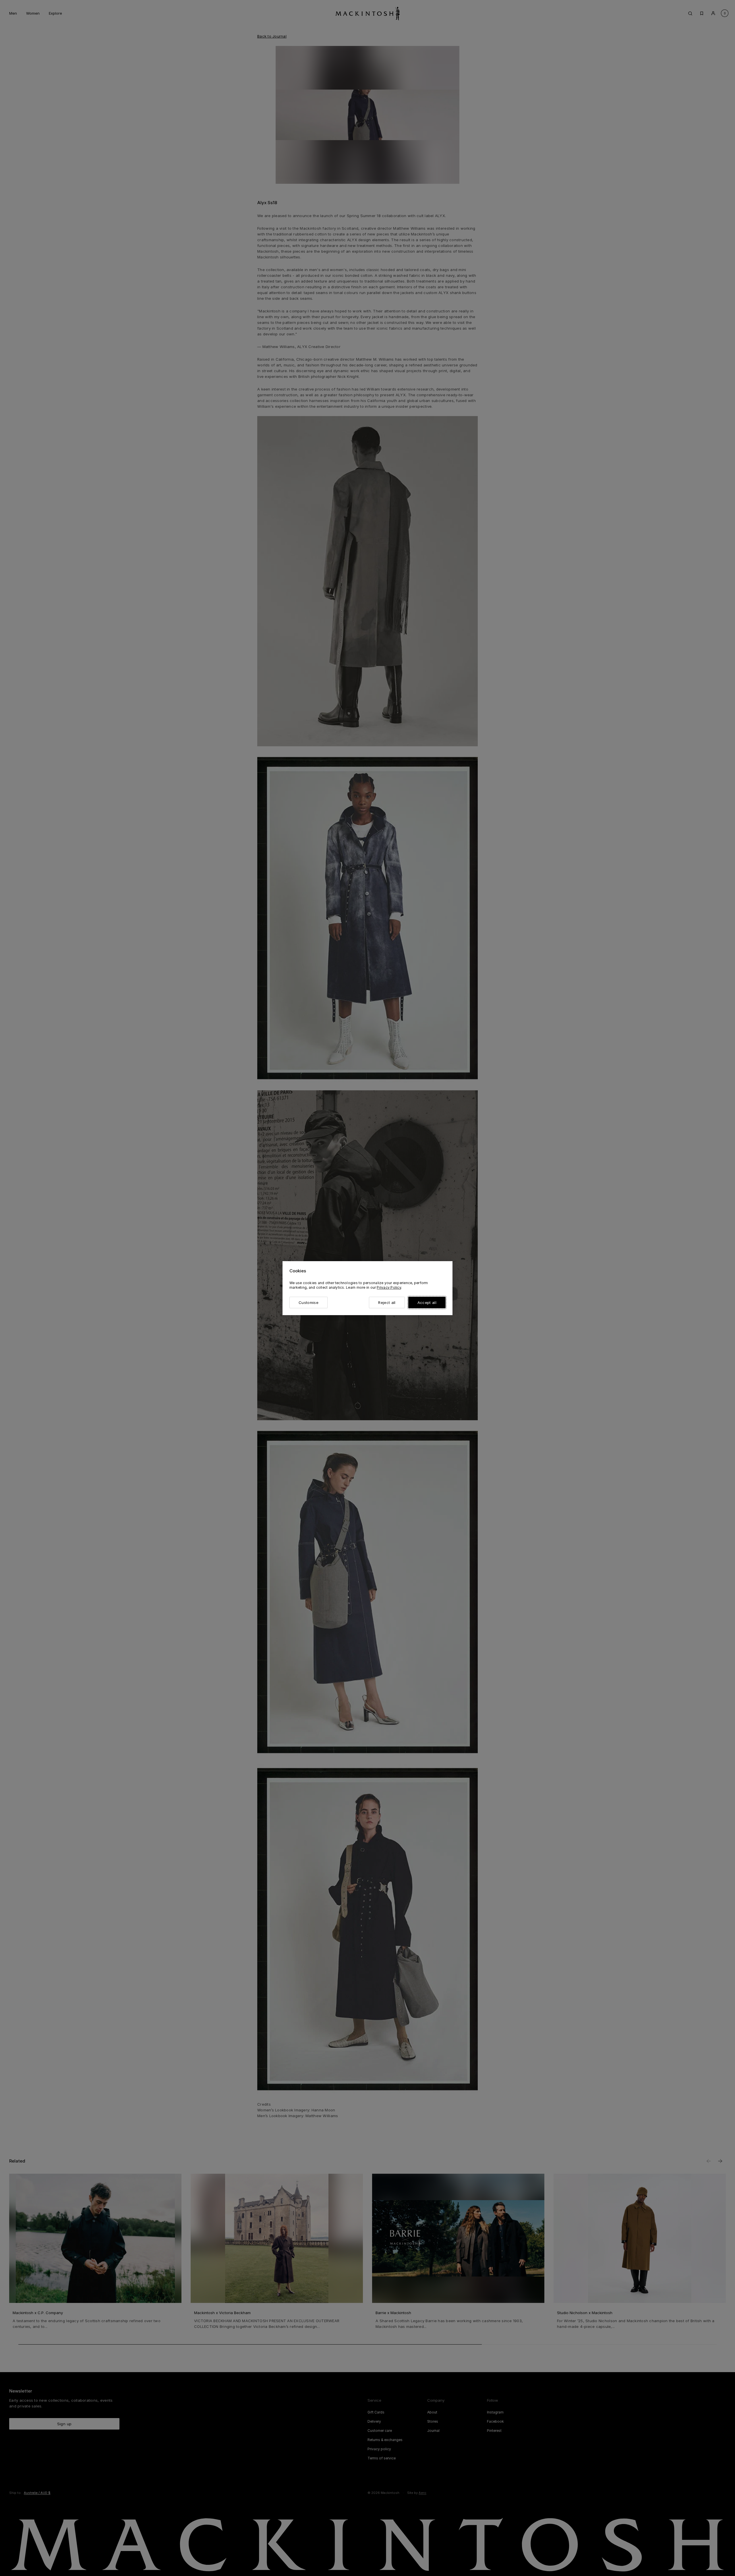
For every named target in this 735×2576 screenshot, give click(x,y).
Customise (308, 1303)
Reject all (387, 1303)
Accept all (427, 1303)
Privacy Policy (389, 1287)
